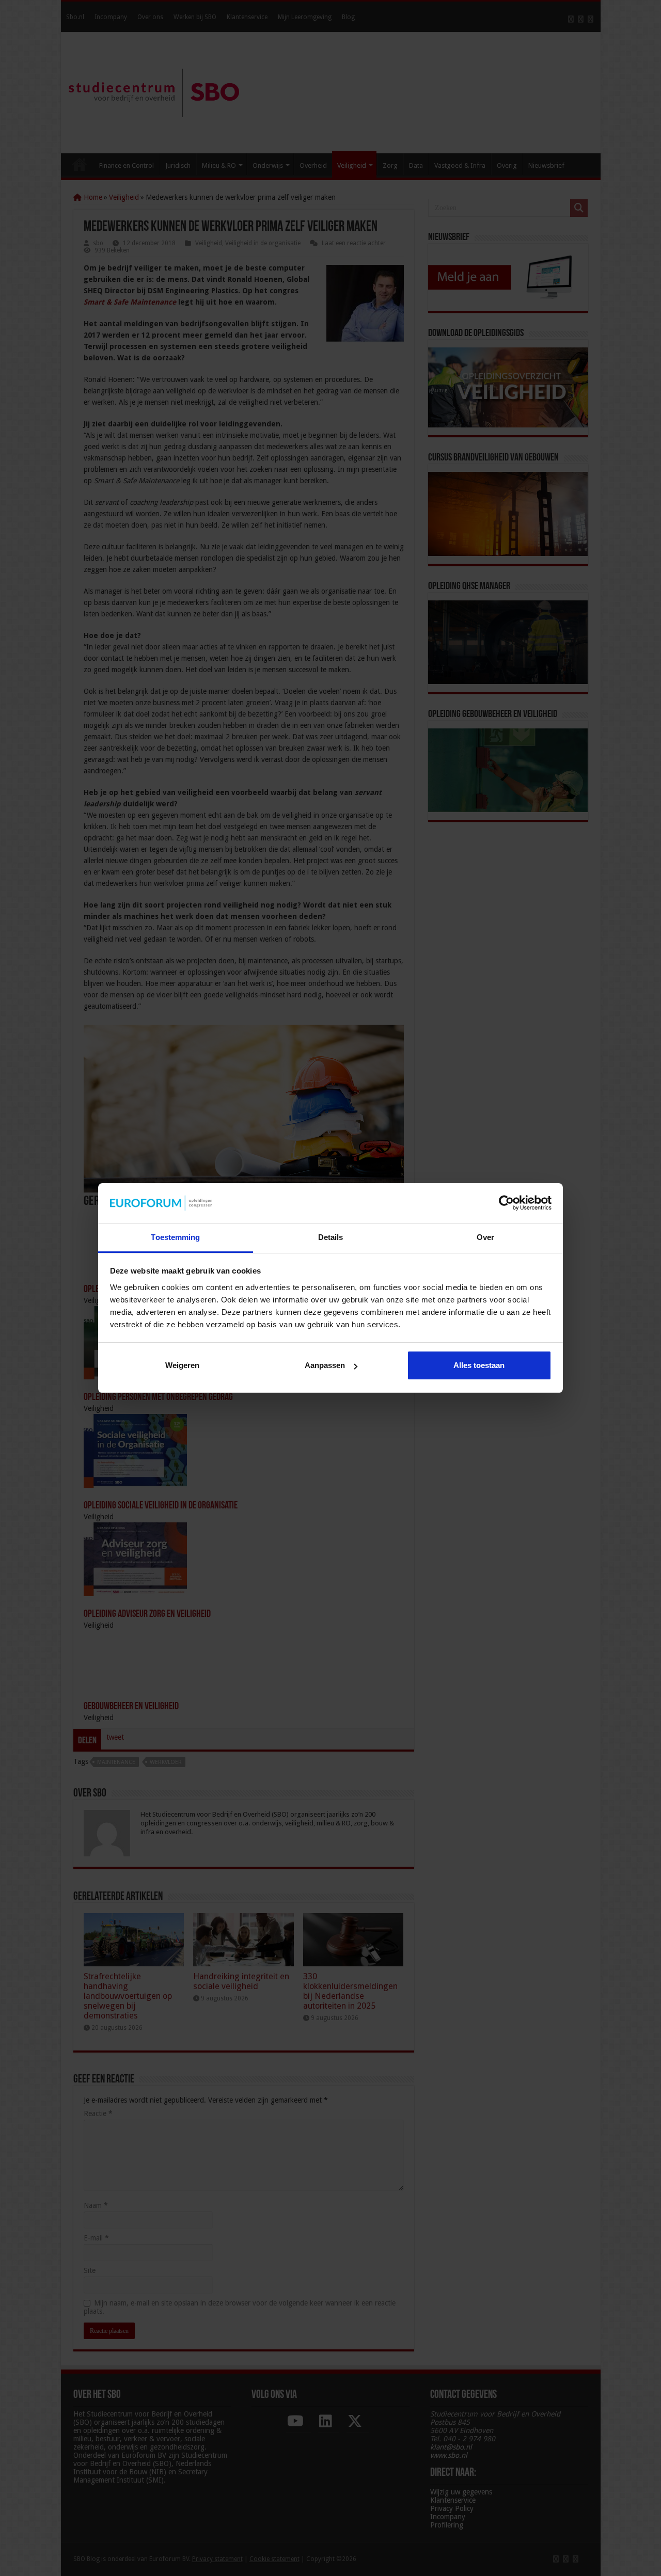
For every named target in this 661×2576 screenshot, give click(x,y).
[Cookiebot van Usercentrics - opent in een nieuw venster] (506, 1203)
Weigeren (182, 1365)
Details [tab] (331, 1237)
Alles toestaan (479, 1365)
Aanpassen (325, 1365)
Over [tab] (485, 1237)
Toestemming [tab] (175, 1237)
